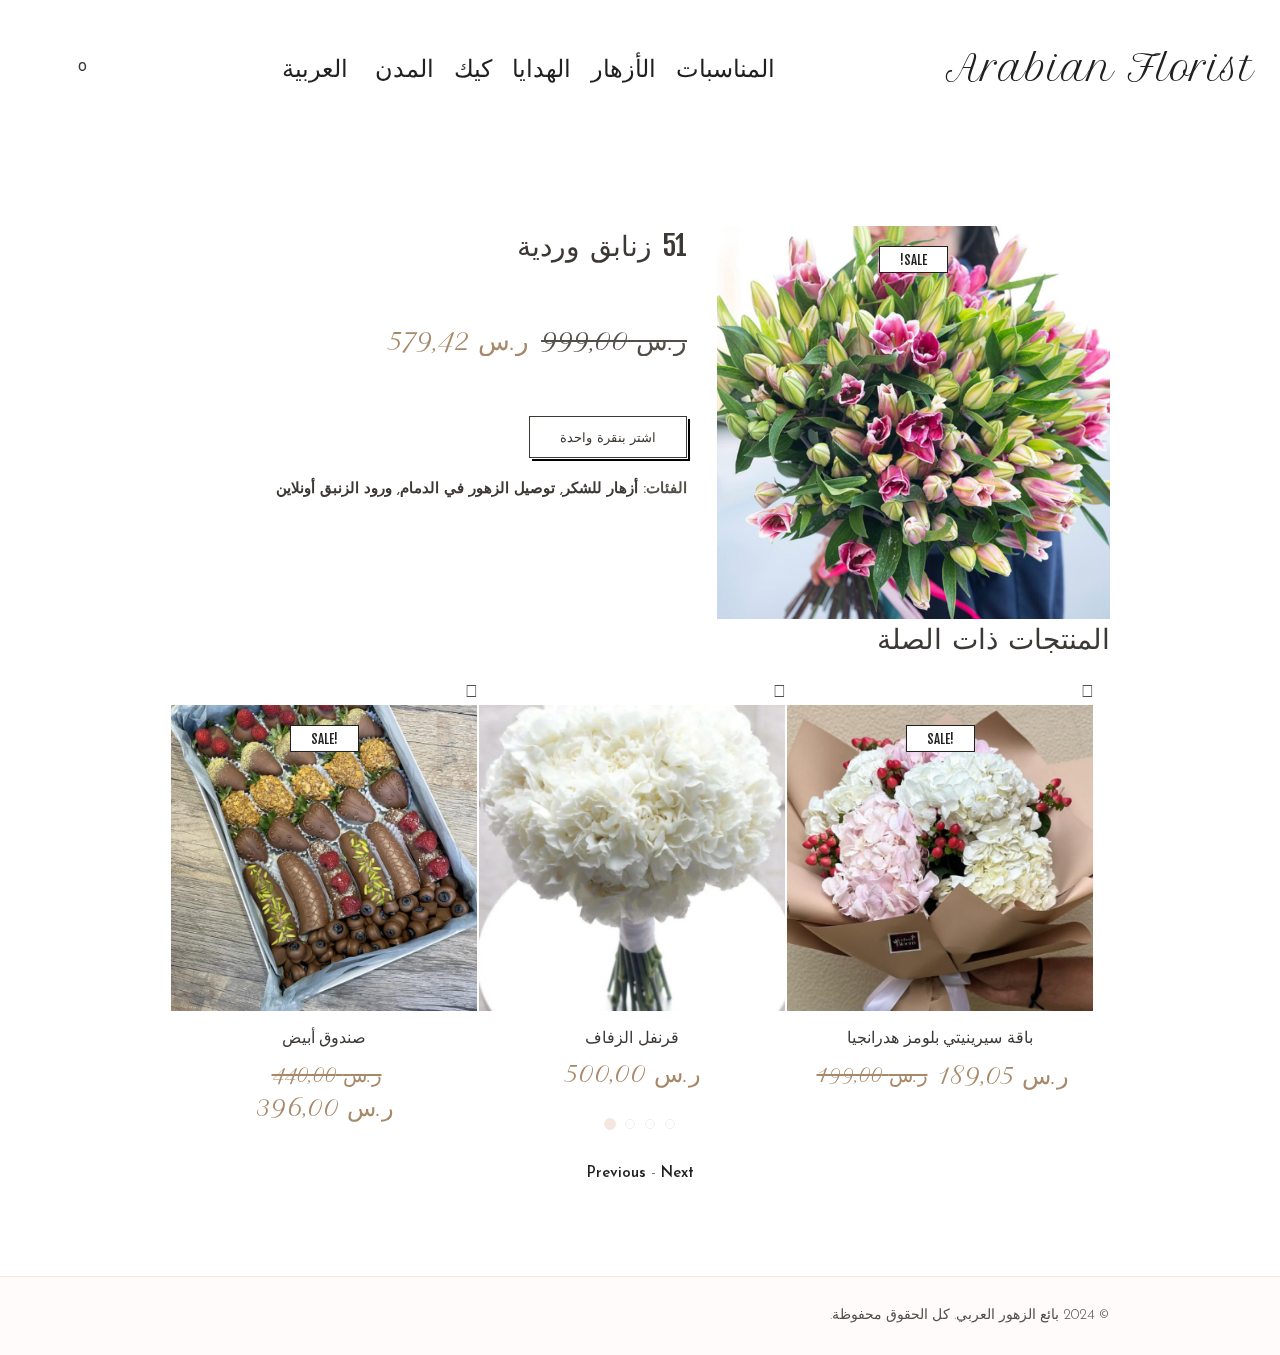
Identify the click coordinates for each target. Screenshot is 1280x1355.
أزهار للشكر (600, 489)
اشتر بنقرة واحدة (608, 437)
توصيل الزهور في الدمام (477, 489)
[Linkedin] (285, 1316)
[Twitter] (210, 1316)
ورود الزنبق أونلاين (334, 489)
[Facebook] (260, 1316)
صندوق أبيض (324, 1037)
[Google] (235, 1316)
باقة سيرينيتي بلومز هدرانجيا (940, 1037)
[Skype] (185, 1316)
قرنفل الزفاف (632, 1037)
